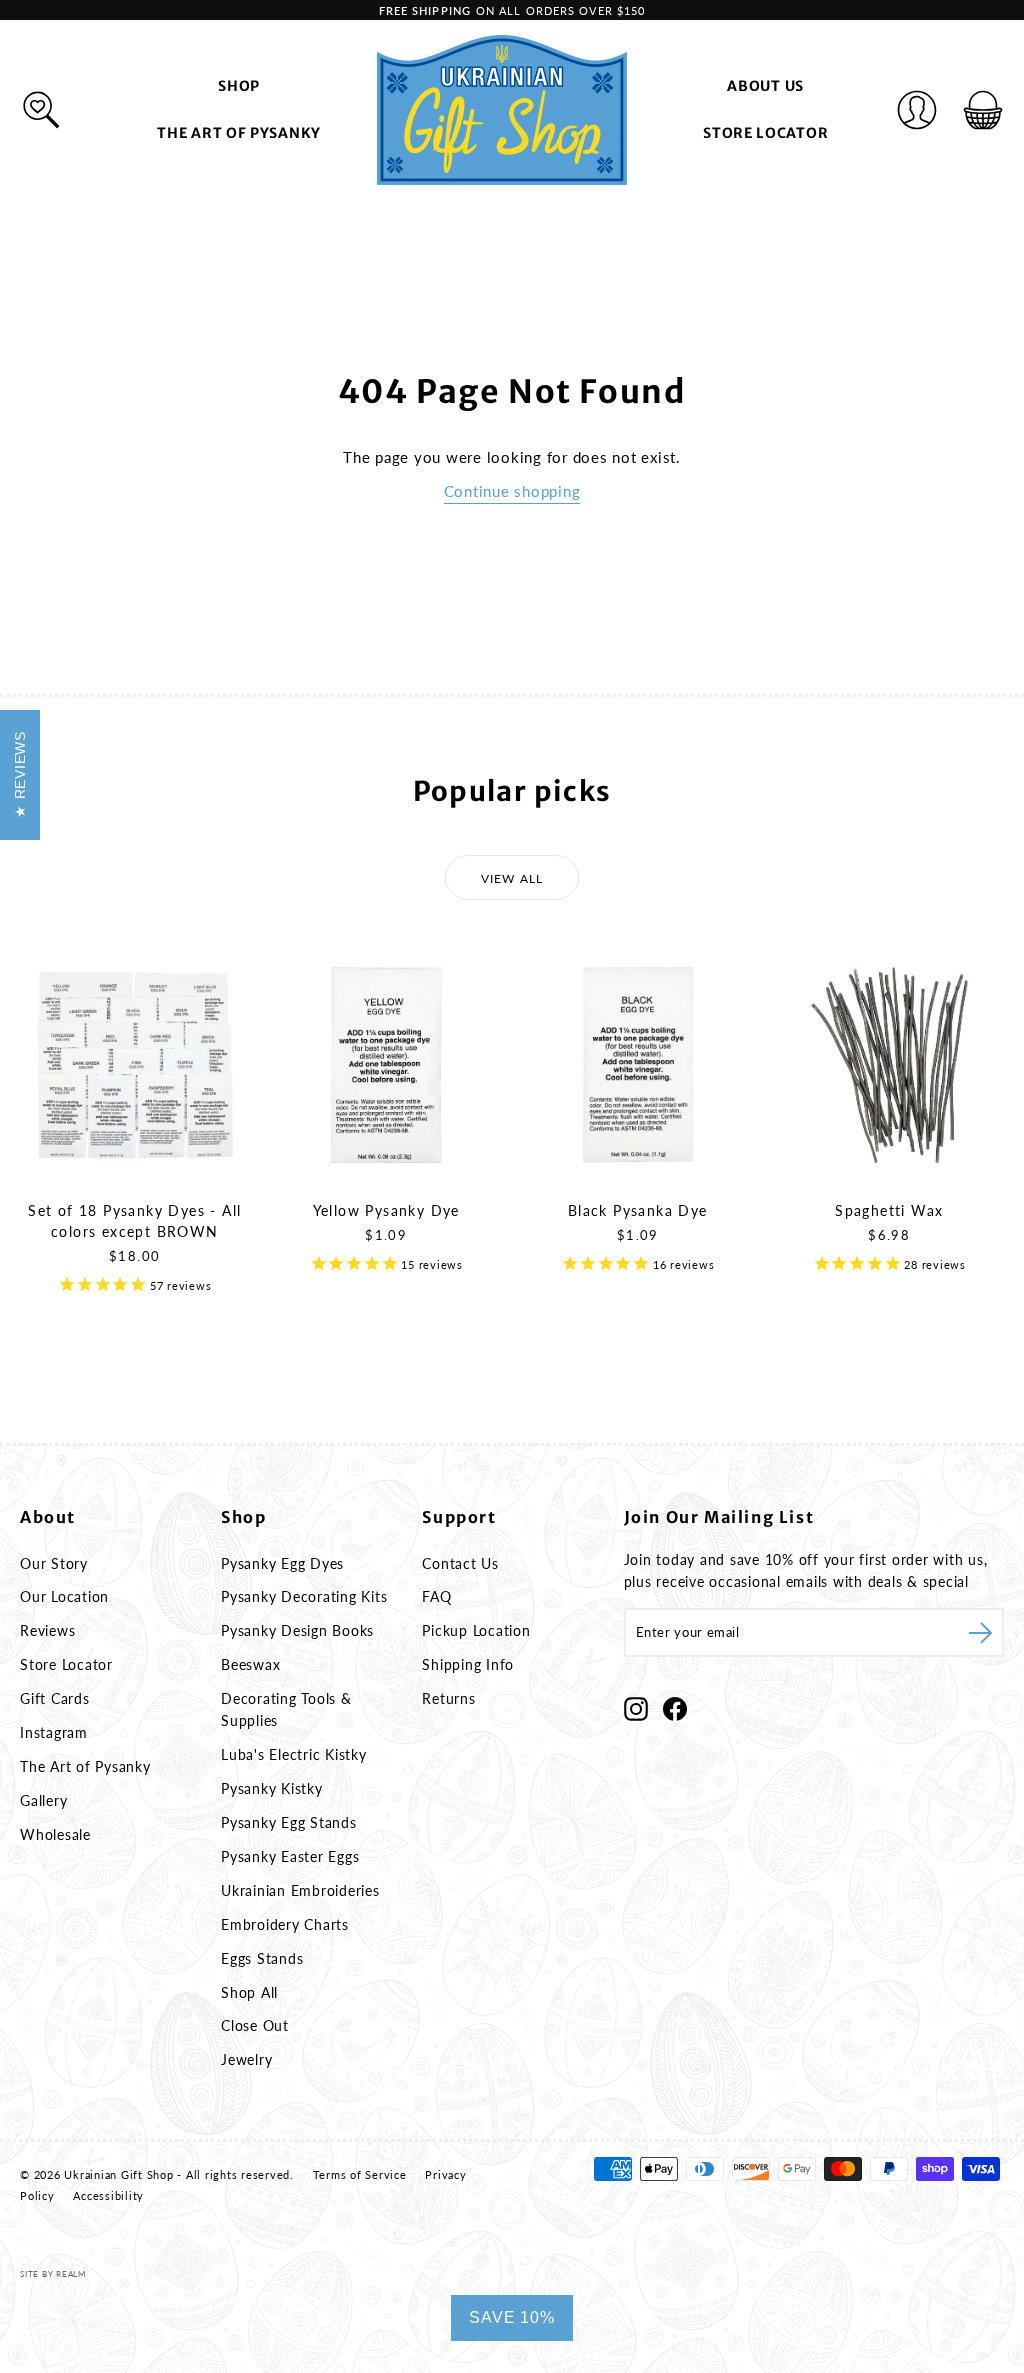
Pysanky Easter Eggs (290, 1856)
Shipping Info (468, 1664)
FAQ (436, 1596)
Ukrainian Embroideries (300, 1890)
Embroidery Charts (285, 1924)
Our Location (64, 1596)
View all (512, 878)
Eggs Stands (262, 1958)
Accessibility (108, 2195)
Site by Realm (53, 2274)
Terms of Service (360, 2174)
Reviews (47, 1630)
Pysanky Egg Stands (289, 1822)
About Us (765, 86)
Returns (448, 1698)
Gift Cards (55, 1698)
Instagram (54, 1732)
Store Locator (765, 133)
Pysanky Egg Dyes (282, 1563)
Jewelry (246, 2059)
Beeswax (250, 1664)
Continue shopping (512, 491)
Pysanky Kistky (272, 1788)
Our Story (54, 1563)
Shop (239, 86)
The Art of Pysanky (239, 133)
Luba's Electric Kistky (294, 1754)
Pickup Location (476, 1630)
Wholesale (55, 1834)
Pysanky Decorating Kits (304, 1596)
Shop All (249, 1992)
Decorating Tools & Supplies (286, 1709)
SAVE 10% (511, 2317)
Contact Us (460, 1563)
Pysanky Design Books (297, 1630)
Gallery (43, 1800)
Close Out (255, 2025)
